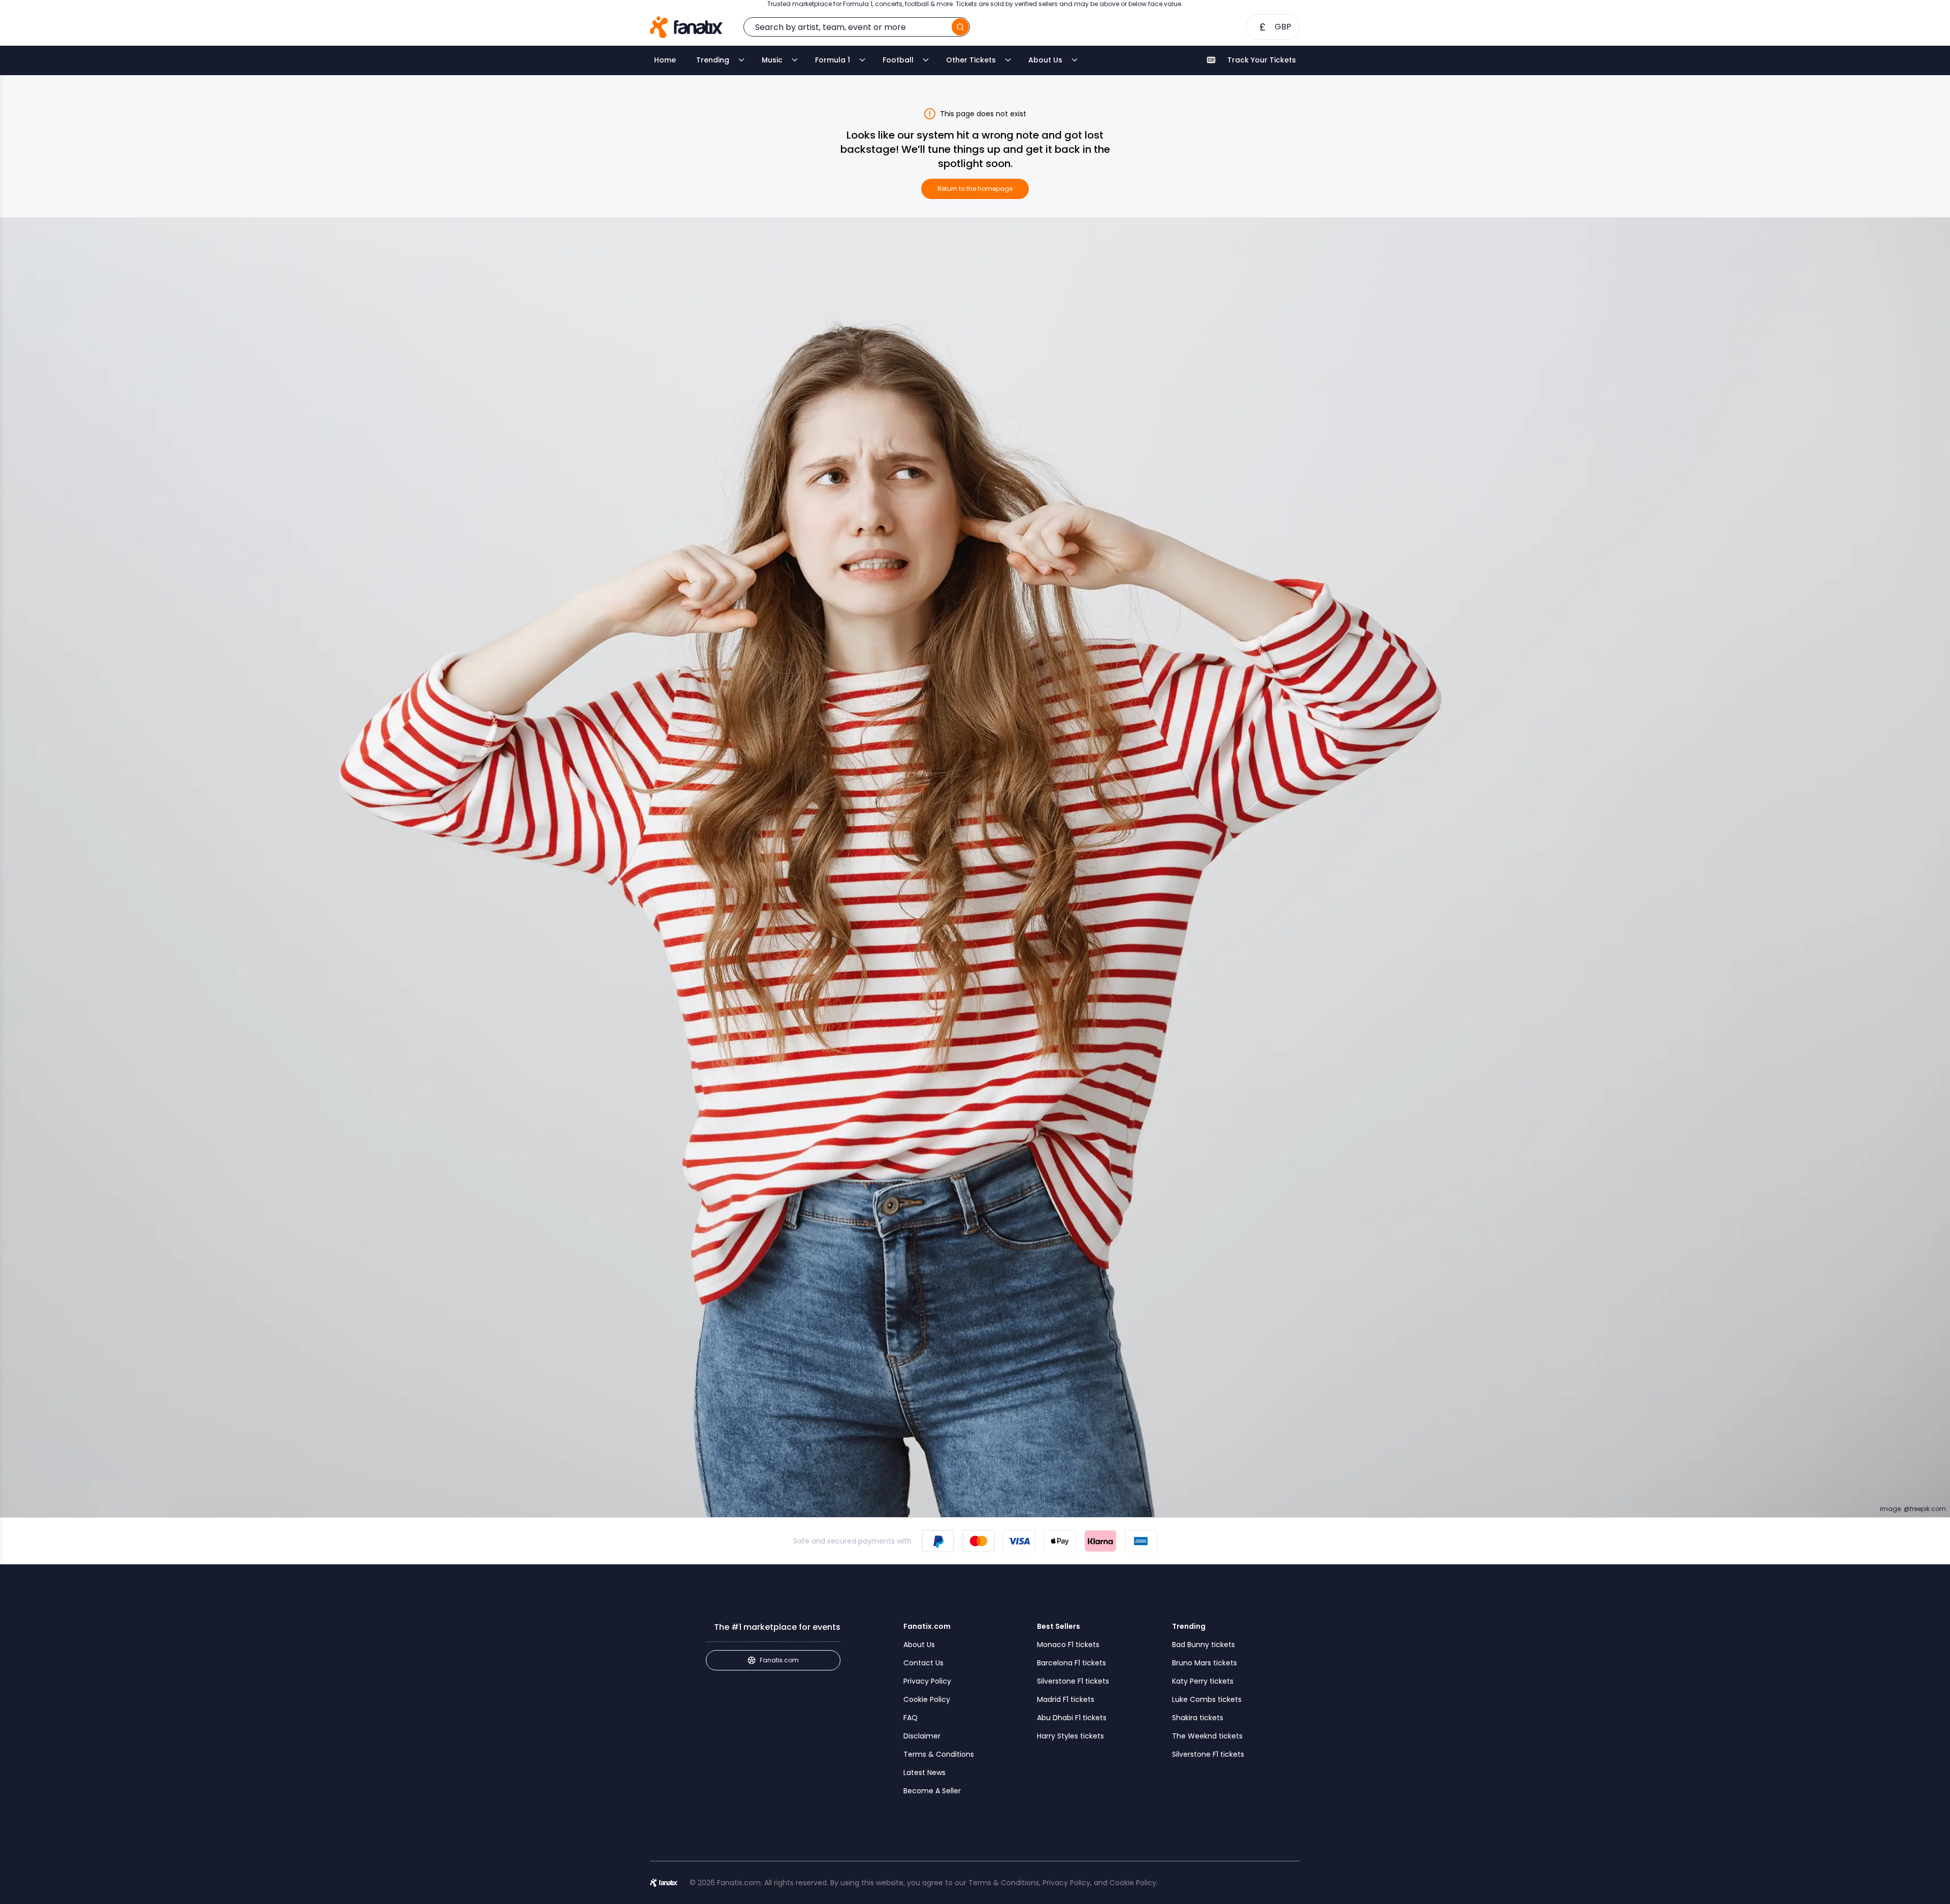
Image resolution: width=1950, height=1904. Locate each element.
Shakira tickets (1198, 1718)
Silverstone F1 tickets (1073, 1681)
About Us (1045, 60)
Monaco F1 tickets (1068, 1645)
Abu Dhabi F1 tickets (1072, 1718)
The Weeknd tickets (1207, 1736)
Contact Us (923, 1663)
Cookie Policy (927, 1699)
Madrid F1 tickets (1066, 1699)
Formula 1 (833, 60)
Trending (713, 60)
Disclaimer (922, 1736)
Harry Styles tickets (1070, 1736)
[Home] (686, 27)
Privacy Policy (927, 1681)
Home (665, 60)
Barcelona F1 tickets (1071, 1663)
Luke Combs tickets (1207, 1699)
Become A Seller (932, 1791)
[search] (960, 27)
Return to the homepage (975, 189)
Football (898, 60)
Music (772, 60)
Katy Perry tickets (1203, 1681)
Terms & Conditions (939, 1754)
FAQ (911, 1718)
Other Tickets (971, 60)
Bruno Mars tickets (1205, 1663)
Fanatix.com (779, 1660)
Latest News (924, 1772)
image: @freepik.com (1913, 1509)
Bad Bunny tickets (1204, 1645)
